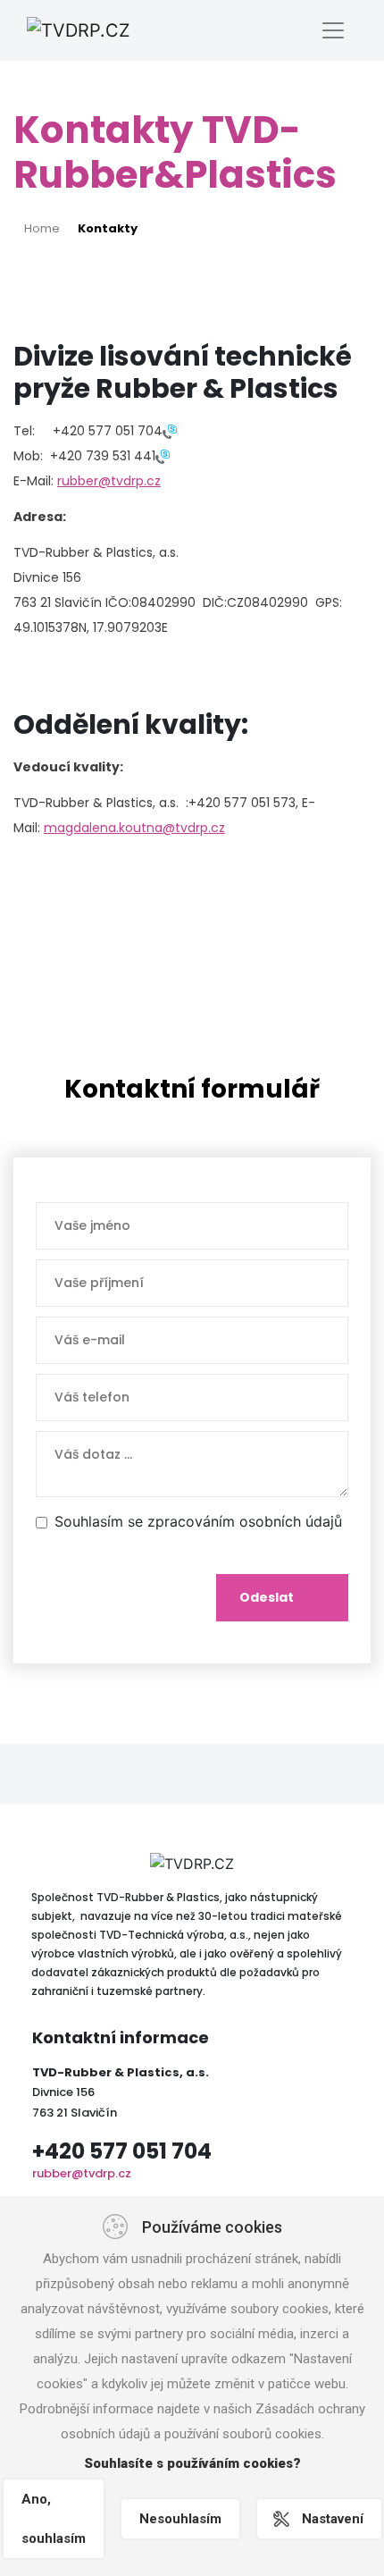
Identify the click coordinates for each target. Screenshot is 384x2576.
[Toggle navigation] (333, 30)
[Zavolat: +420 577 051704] (170, 431)
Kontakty (108, 228)
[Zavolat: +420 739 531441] (163, 456)
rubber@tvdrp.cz (109, 481)
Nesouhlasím (180, 2519)
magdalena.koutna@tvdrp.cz (134, 828)
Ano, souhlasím (54, 2519)
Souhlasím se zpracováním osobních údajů (198, 1521)
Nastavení (333, 2519)
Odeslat (267, 1597)
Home (42, 228)
